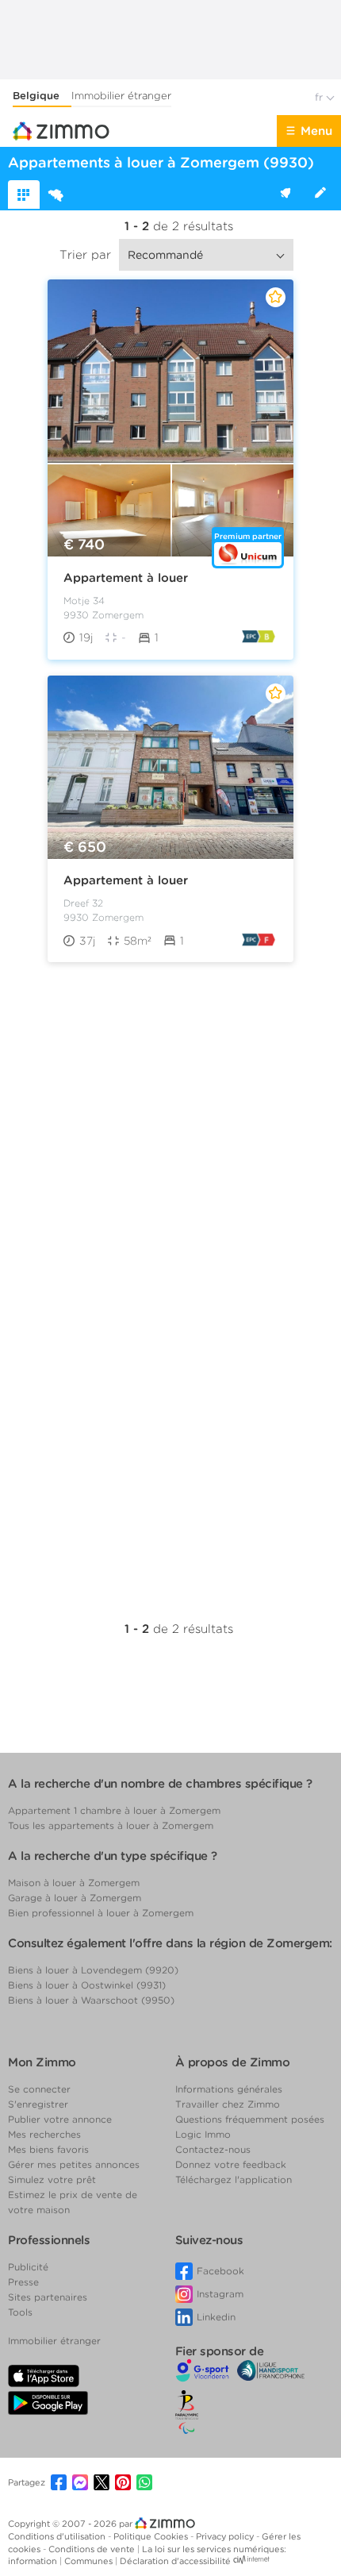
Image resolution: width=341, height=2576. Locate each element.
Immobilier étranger (121, 96)
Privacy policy (226, 2536)
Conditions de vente (93, 2549)
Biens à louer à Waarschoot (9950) (91, 2000)
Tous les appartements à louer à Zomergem (111, 1825)
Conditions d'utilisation (58, 2536)
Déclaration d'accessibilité (175, 2561)
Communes (90, 2561)
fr (320, 97)
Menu (316, 131)
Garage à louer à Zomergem (75, 1898)
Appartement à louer (126, 578)
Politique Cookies (152, 2536)
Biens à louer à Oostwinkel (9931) (87, 1985)
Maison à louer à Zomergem (74, 1883)
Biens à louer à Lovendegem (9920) (93, 1970)
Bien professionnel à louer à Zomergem (101, 1913)
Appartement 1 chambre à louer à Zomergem (114, 1810)
